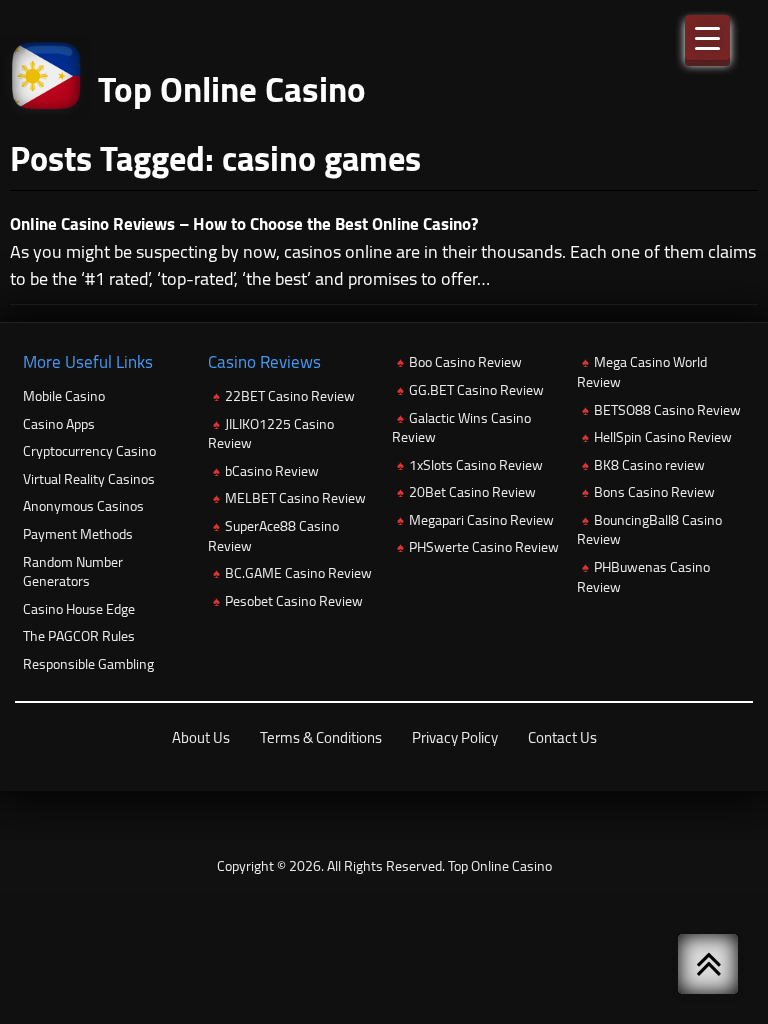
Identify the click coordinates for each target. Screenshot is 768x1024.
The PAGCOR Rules (79, 636)
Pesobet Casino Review (294, 601)
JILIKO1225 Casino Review (271, 434)
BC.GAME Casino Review (298, 573)
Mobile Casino (64, 396)
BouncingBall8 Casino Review (649, 530)
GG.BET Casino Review (476, 390)
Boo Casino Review (465, 362)
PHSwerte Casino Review (484, 547)
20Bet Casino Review (472, 492)
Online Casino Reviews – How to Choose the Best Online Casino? (244, 224)
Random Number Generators (73, 572)
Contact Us (562, 737)
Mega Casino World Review (642, 372)
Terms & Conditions (321, 737)
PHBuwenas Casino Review (643, 577)
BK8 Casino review (649, 465)
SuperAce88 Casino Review (273, 536)
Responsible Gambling (88, 664)
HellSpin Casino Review (663, 437)
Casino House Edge (79, 609)
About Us (201, 737)
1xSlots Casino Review (476, 465)
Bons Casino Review (654, 492)
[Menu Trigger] (707, 37)
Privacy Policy (455, 737)
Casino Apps (59, 424)
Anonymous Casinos (83, 506)
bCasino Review (272, 471)
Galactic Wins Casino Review (461, 428)
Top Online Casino (500, 866)
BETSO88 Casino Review (667, 410)
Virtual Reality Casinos (89, 479)
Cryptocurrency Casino (89, 451)
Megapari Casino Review (481, 520)
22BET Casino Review (290, 396)
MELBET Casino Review (295, 498)
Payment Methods (78, 534)
